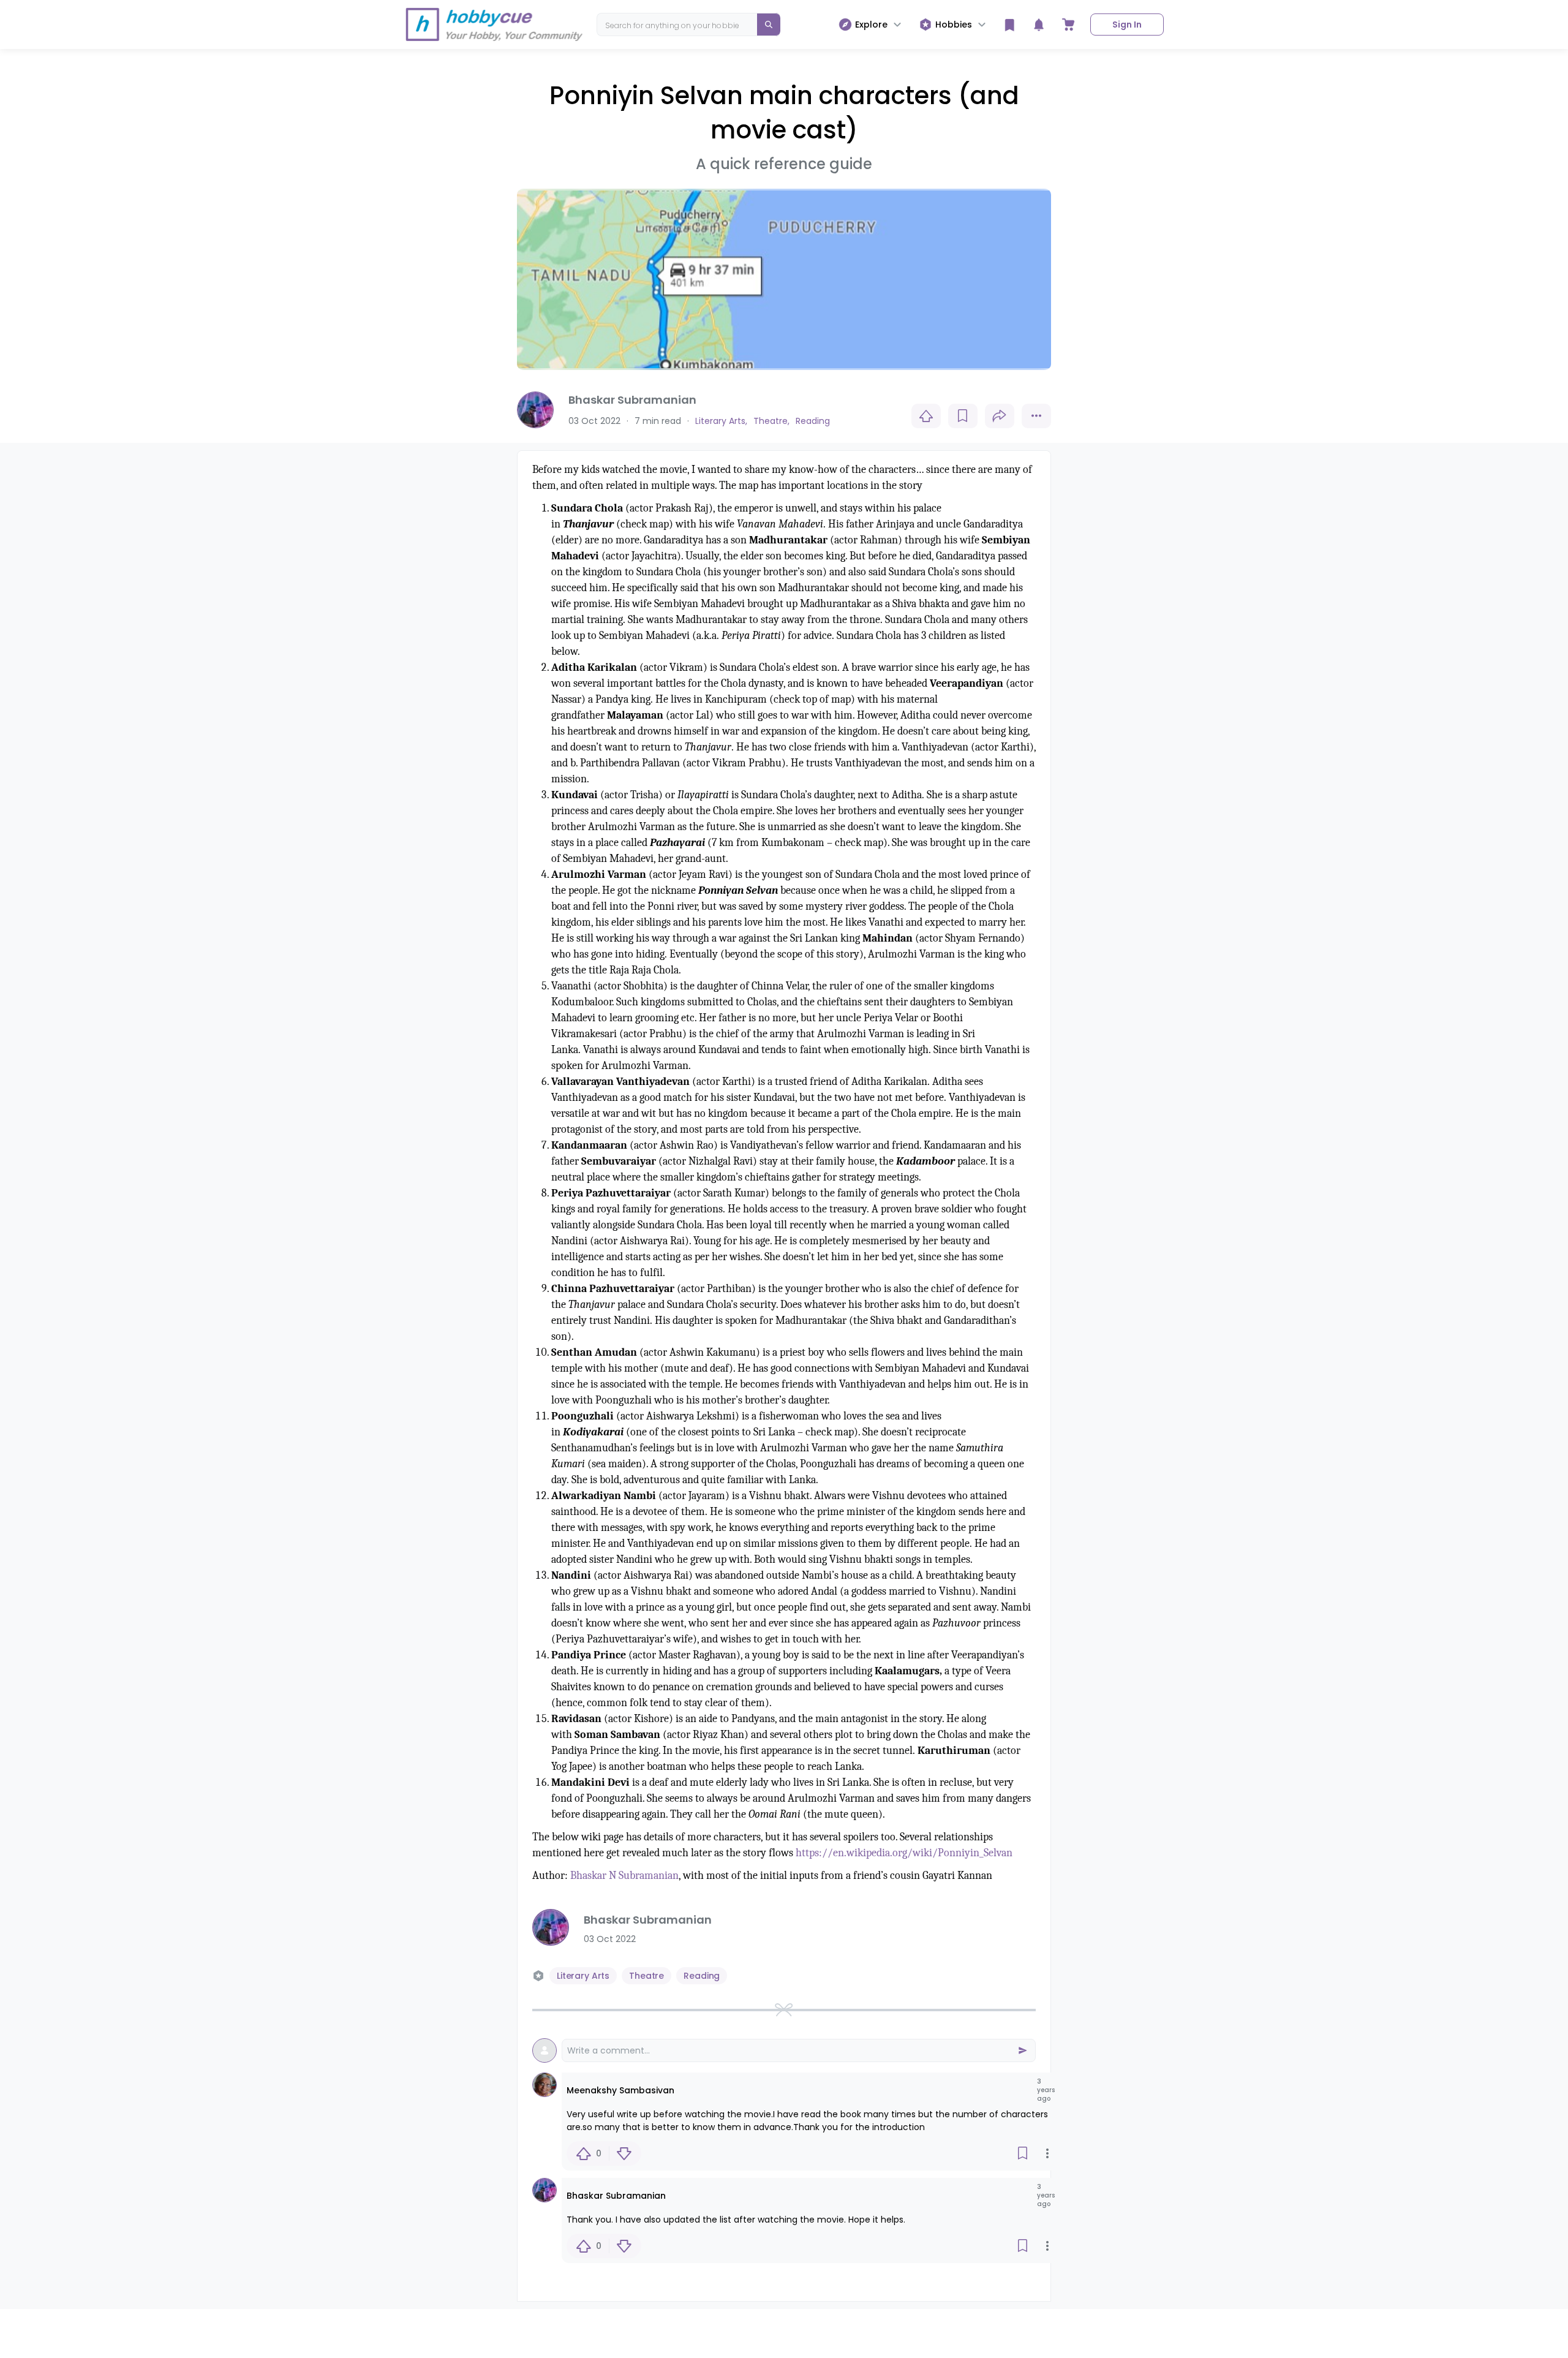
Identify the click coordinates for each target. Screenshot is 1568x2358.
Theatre (646, 1976)
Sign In (1127, 25)
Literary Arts (583, 1976)
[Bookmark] (963, 416)
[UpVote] (926, 416)
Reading (702, 1976)
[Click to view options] (1036, 416)
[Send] (1022, 2050)
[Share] (1000, 416)
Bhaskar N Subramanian (624, 1876)
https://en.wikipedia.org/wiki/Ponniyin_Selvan (904, 1853)
